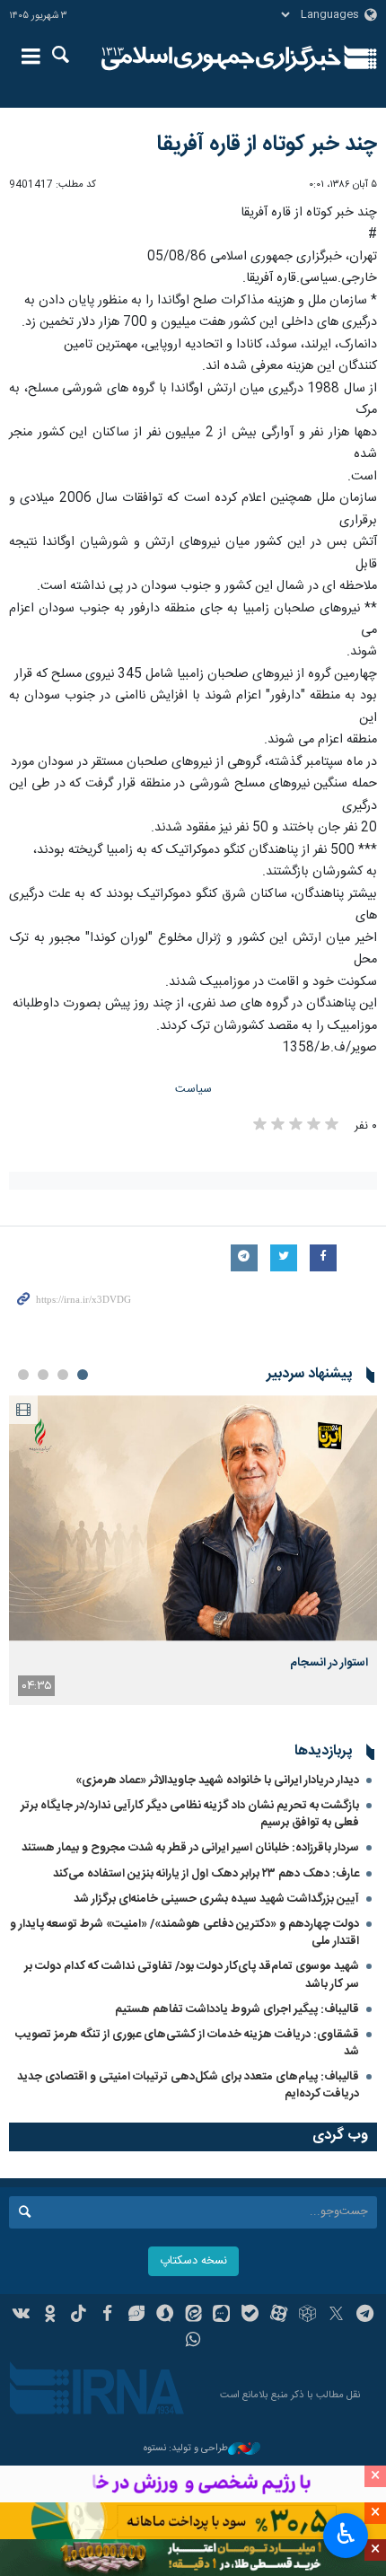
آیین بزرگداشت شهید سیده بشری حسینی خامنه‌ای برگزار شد (216, 1899)
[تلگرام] (365, 2316)
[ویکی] (22, 2316)
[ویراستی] (136, 2316)
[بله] (250, 2316)
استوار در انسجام (329, 1663)
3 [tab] (43, 1375)
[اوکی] (50, 2316)
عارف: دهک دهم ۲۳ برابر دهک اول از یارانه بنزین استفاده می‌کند (206, 1874)
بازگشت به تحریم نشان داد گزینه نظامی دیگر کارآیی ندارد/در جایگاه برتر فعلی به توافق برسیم (190, 1814)
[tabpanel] (193, 1550)
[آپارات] (279, 2316)
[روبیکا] (307, 2316)
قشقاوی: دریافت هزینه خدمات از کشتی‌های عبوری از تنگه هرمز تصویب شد (187, 2043)
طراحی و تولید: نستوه (186, 2449)
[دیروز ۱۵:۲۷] (193, 1518)
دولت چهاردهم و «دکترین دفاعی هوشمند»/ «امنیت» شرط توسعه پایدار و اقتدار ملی (184, 1933)
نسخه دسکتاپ (193, 2261)
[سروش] (165, 2316)
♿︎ (346, 2534)
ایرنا (221, 58)
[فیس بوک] (107, 2316)
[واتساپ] (193, 2342)
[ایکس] (336, 2316)
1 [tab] (83, 1375)
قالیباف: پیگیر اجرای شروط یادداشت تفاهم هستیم (237, 2009)
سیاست (193, 1090)
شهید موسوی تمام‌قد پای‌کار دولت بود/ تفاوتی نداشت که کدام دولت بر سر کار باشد (192, 1975)
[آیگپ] (221, 2316)
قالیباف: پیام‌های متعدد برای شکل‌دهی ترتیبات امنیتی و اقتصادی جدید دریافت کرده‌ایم (188, 2085)
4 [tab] (23, 1375)
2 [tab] (63, 1375)
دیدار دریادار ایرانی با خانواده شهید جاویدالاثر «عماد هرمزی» (217, 1780)
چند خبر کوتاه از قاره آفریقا (267, 145)
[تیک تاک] (79, 2316)
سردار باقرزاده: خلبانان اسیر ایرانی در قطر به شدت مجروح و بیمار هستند (190, 1848)
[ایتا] (193, 2316)
